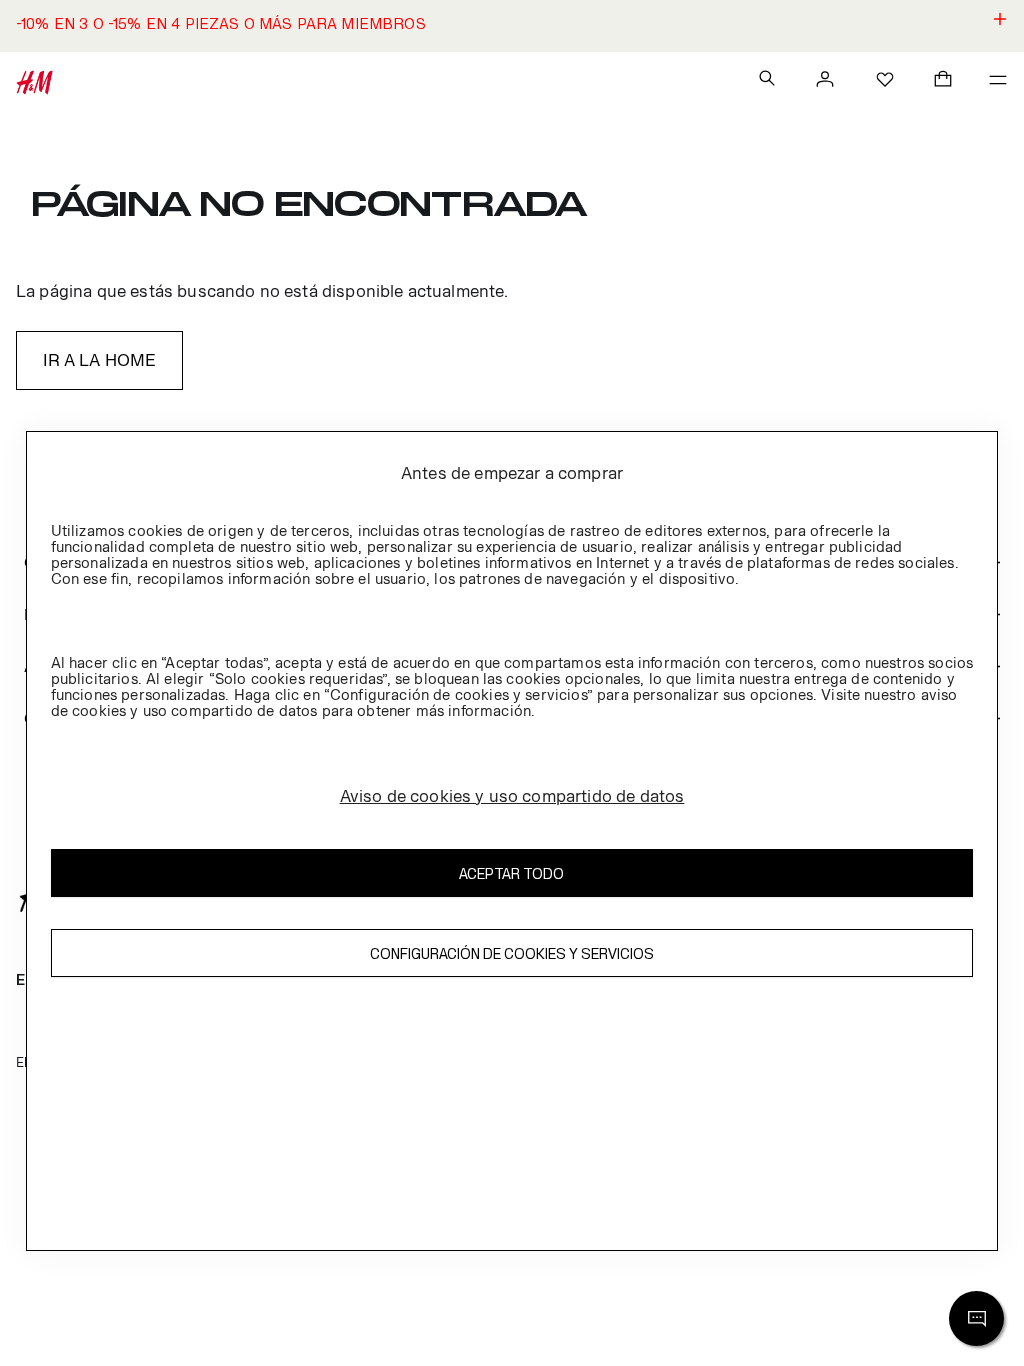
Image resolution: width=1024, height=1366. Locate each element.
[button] (512, 26)
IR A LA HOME (100, 360)
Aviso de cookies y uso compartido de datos (512, 796)
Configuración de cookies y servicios (512, 953)
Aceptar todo (511, 873)
